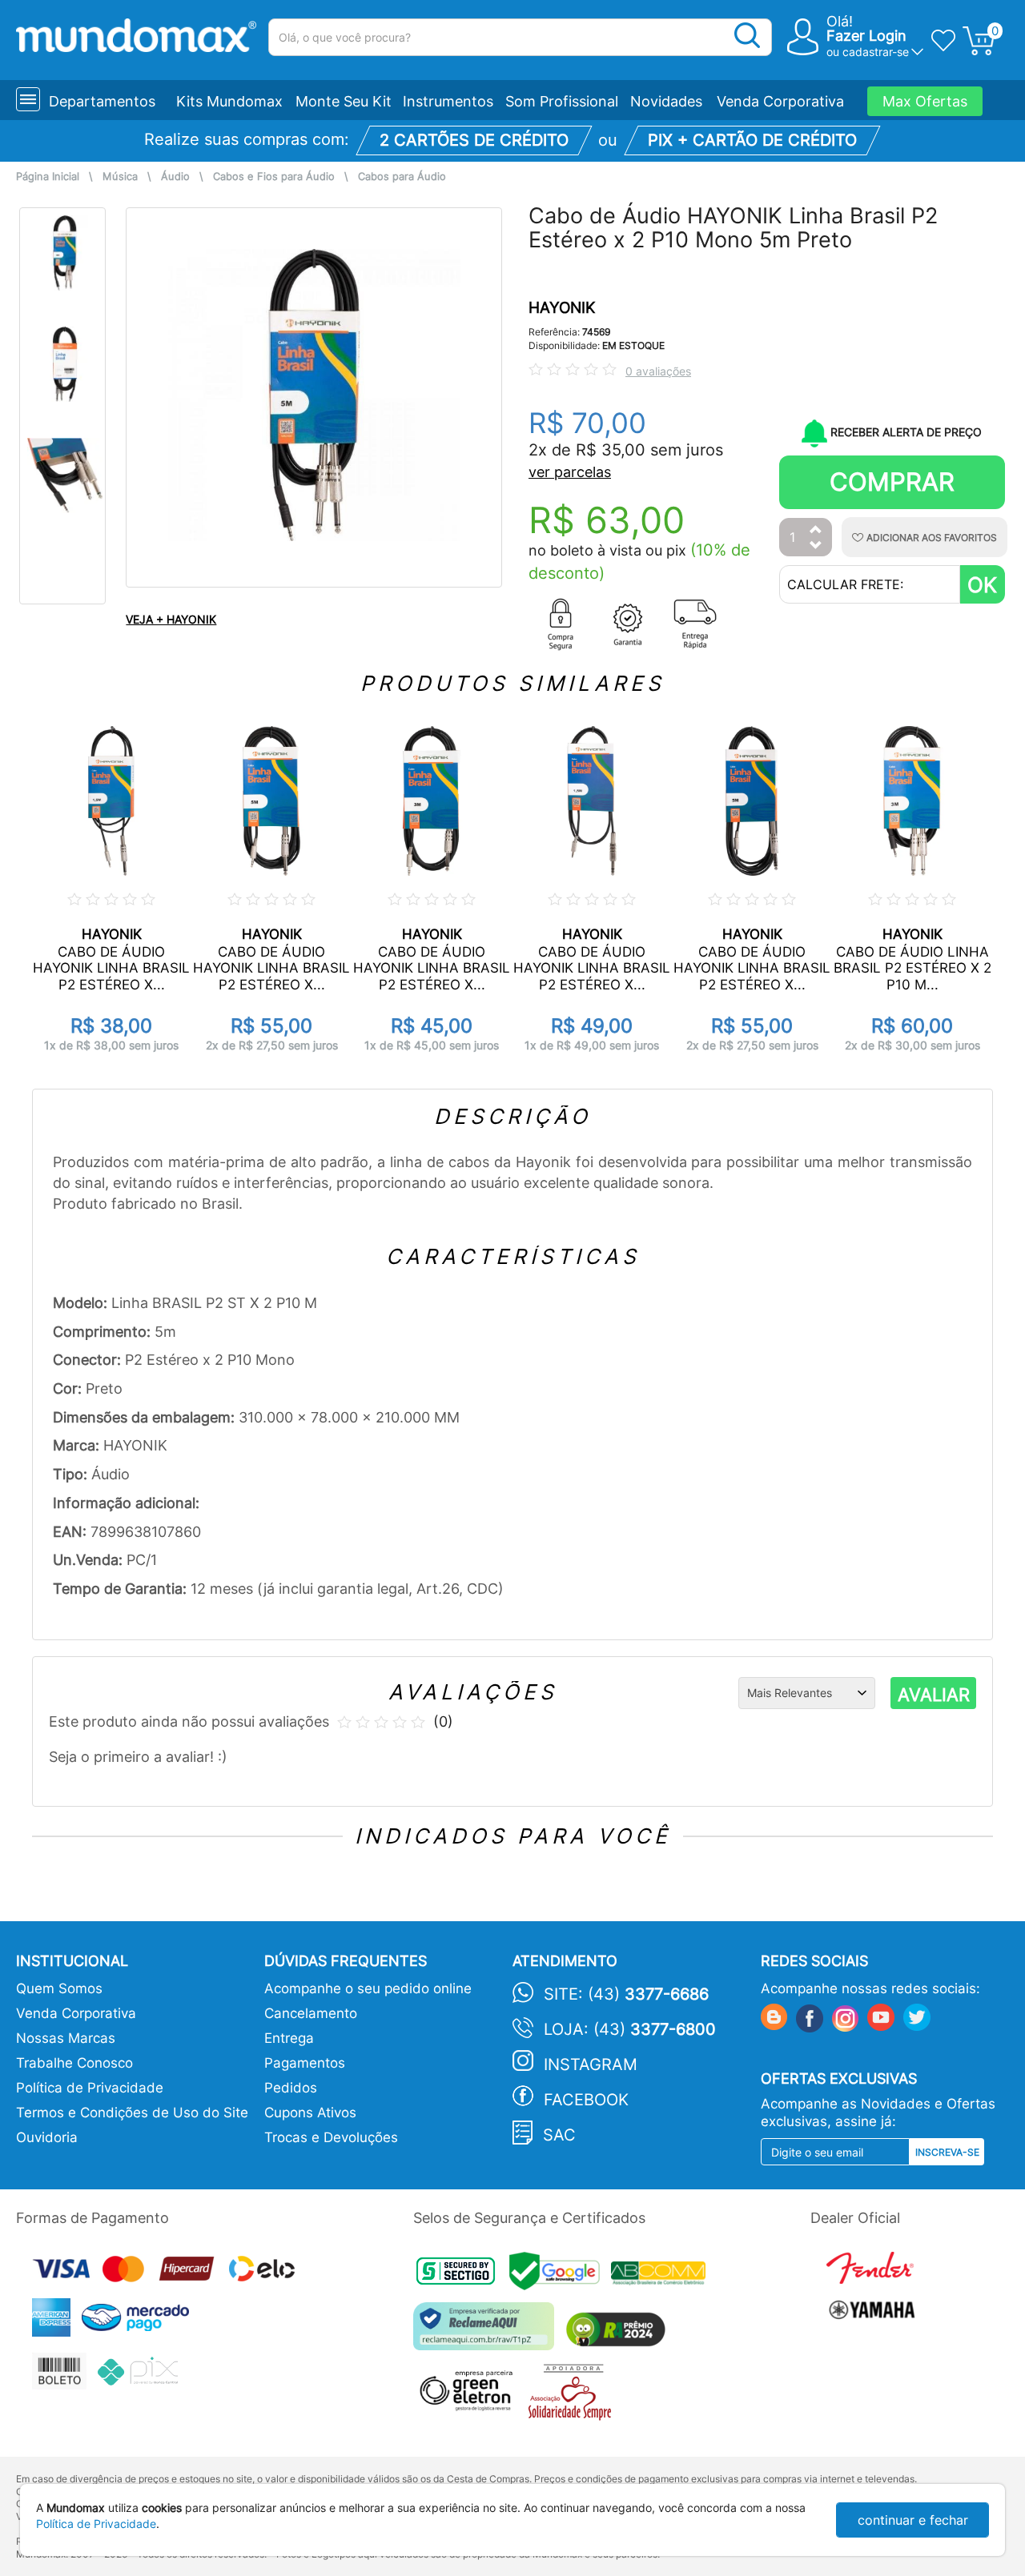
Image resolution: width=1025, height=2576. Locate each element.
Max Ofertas (925, 101)
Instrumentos (448, 101)
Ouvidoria (47, 2137)
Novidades (666, 101)
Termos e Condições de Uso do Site (132, 2113)
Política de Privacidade (90, 2088)
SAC (559, 2135)
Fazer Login (866, 36)
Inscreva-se (947, 2152)
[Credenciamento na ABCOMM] (662, 2275)
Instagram (591, 2064)
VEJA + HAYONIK (171, 619)
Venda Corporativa (780, 101)
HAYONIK (562, 308)
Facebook (586, 2100)
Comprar (892, 481)
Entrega (289, 2038)
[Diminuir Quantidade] (816, 546)
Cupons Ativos (310, 2113)
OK (982, 585)
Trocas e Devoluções (331, 2137)
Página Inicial (48, 177)
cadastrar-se (876, 52)
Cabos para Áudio (402, 177)
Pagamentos (305, 2063)
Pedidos (291, 2088)
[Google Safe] (560, 2275)
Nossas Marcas (66, 2038)
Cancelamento (311, 2013)
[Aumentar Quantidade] (816, 530)
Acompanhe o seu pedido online (368, 1988)
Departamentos (102, 101)
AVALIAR (934, 1695)
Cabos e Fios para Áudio (274, 177)
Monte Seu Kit (344, 101)
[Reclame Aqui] (488, 2332)
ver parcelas (570, 472)
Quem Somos (59, 1988)
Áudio (175, 177)
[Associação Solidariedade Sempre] (574, 2396)
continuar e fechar (913, 2520)
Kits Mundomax (229, 101)
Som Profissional (562, 101)
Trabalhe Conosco (74, 2063)
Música (120, 177)
